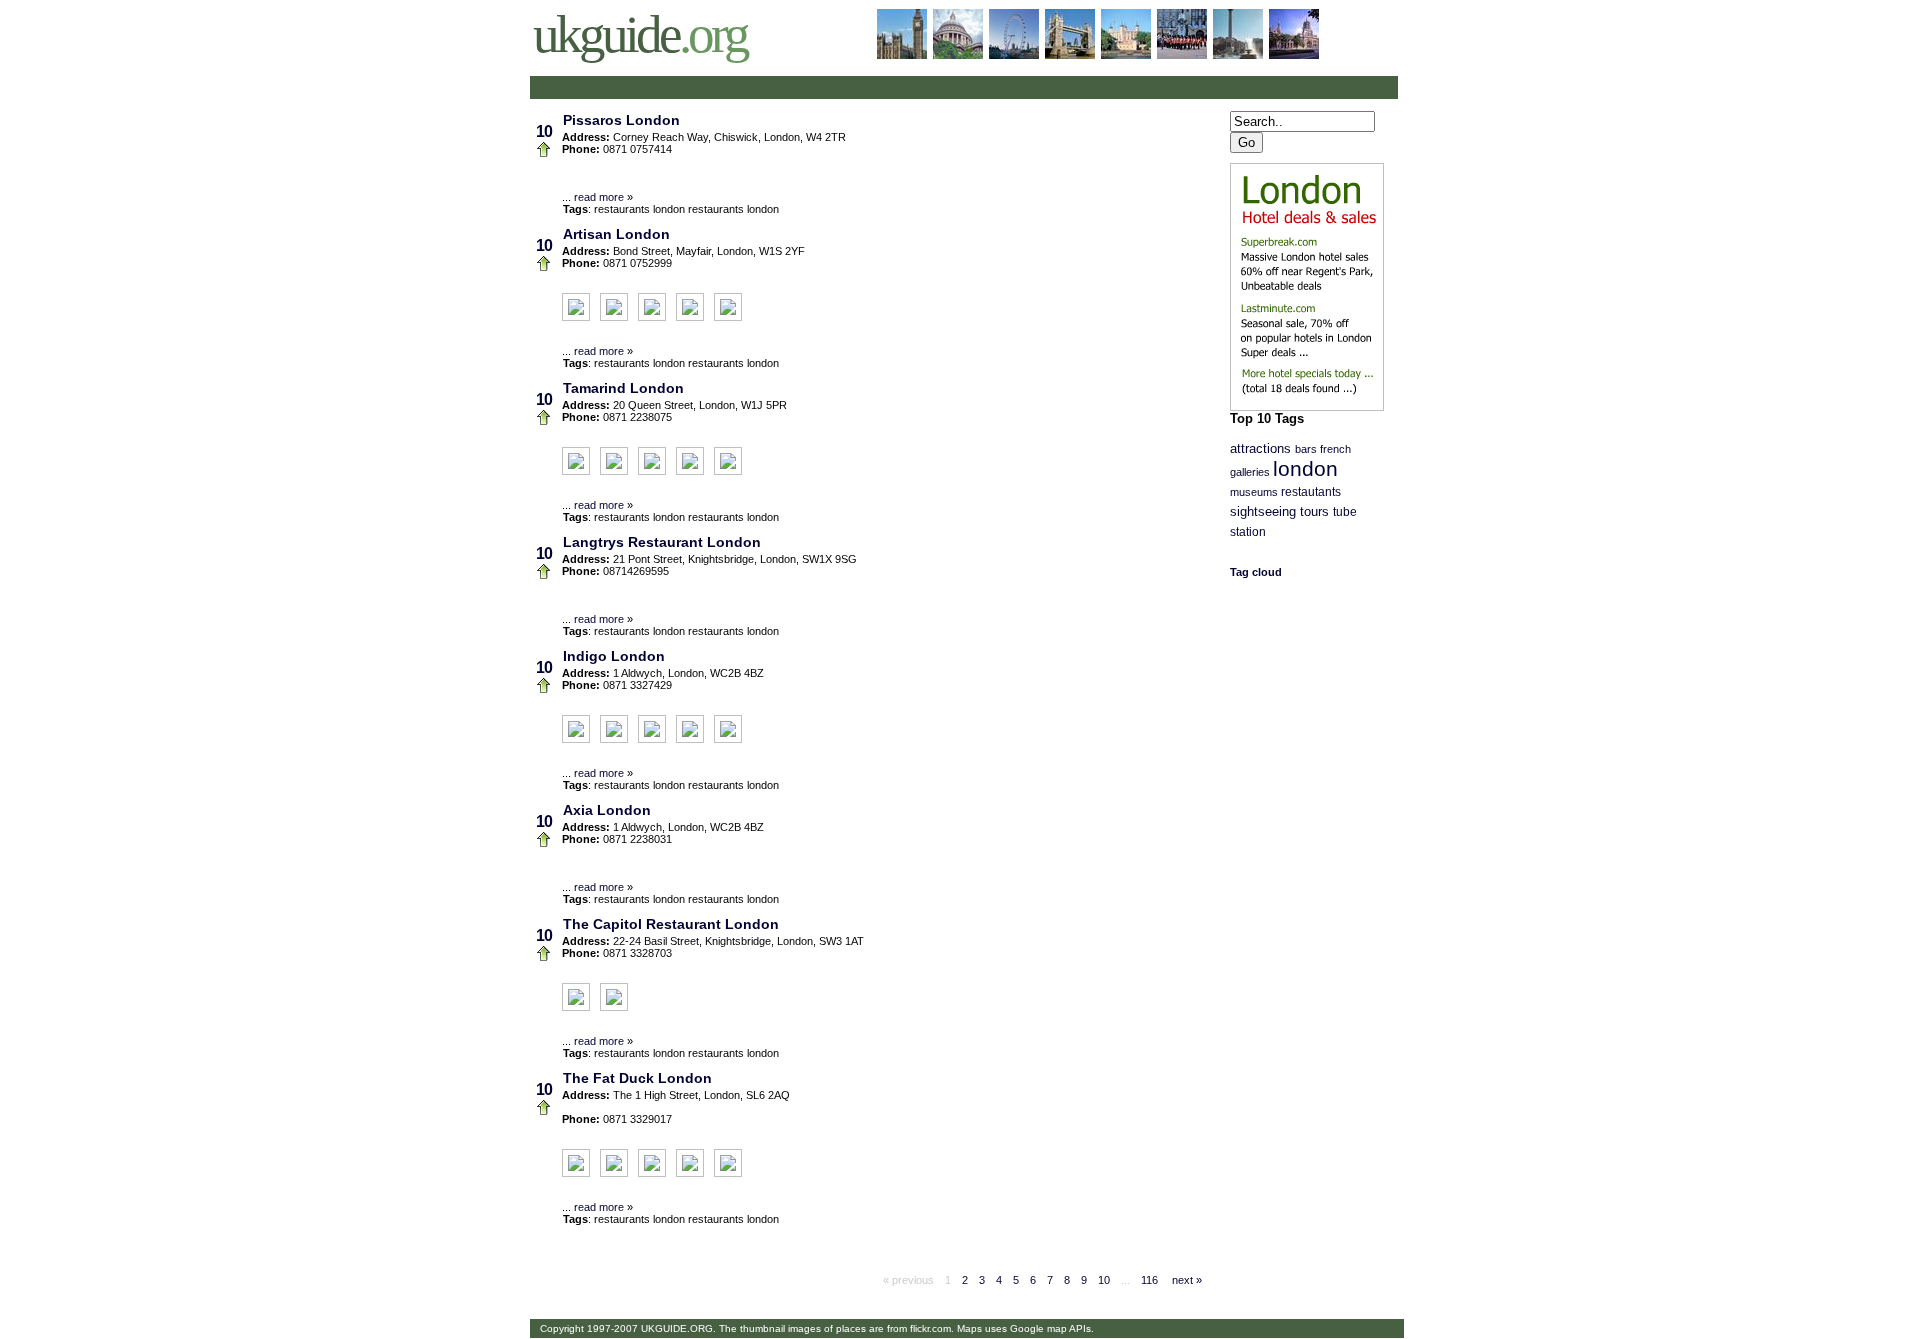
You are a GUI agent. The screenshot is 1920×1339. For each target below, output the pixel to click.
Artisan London (616, 234)
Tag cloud (1256, 572)
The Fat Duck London (637, 1078)
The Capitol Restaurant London (671, 924)
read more (599, 197)
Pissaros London (621, 120)
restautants (1311, 492)
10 (1104, 1280)
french (1335, 449)
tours (1314, 512)
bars (1306, 449)
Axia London (607, 810)
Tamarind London (623, 388)
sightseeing (1263, 512)
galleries (1250, 472)
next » (1185, 1280)
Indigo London (614, 656)
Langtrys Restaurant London (662, 542)
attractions (1260, 449)
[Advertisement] (768, 87)
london (1305, 469)
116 (1149, 1280)
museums (1254, 492)
